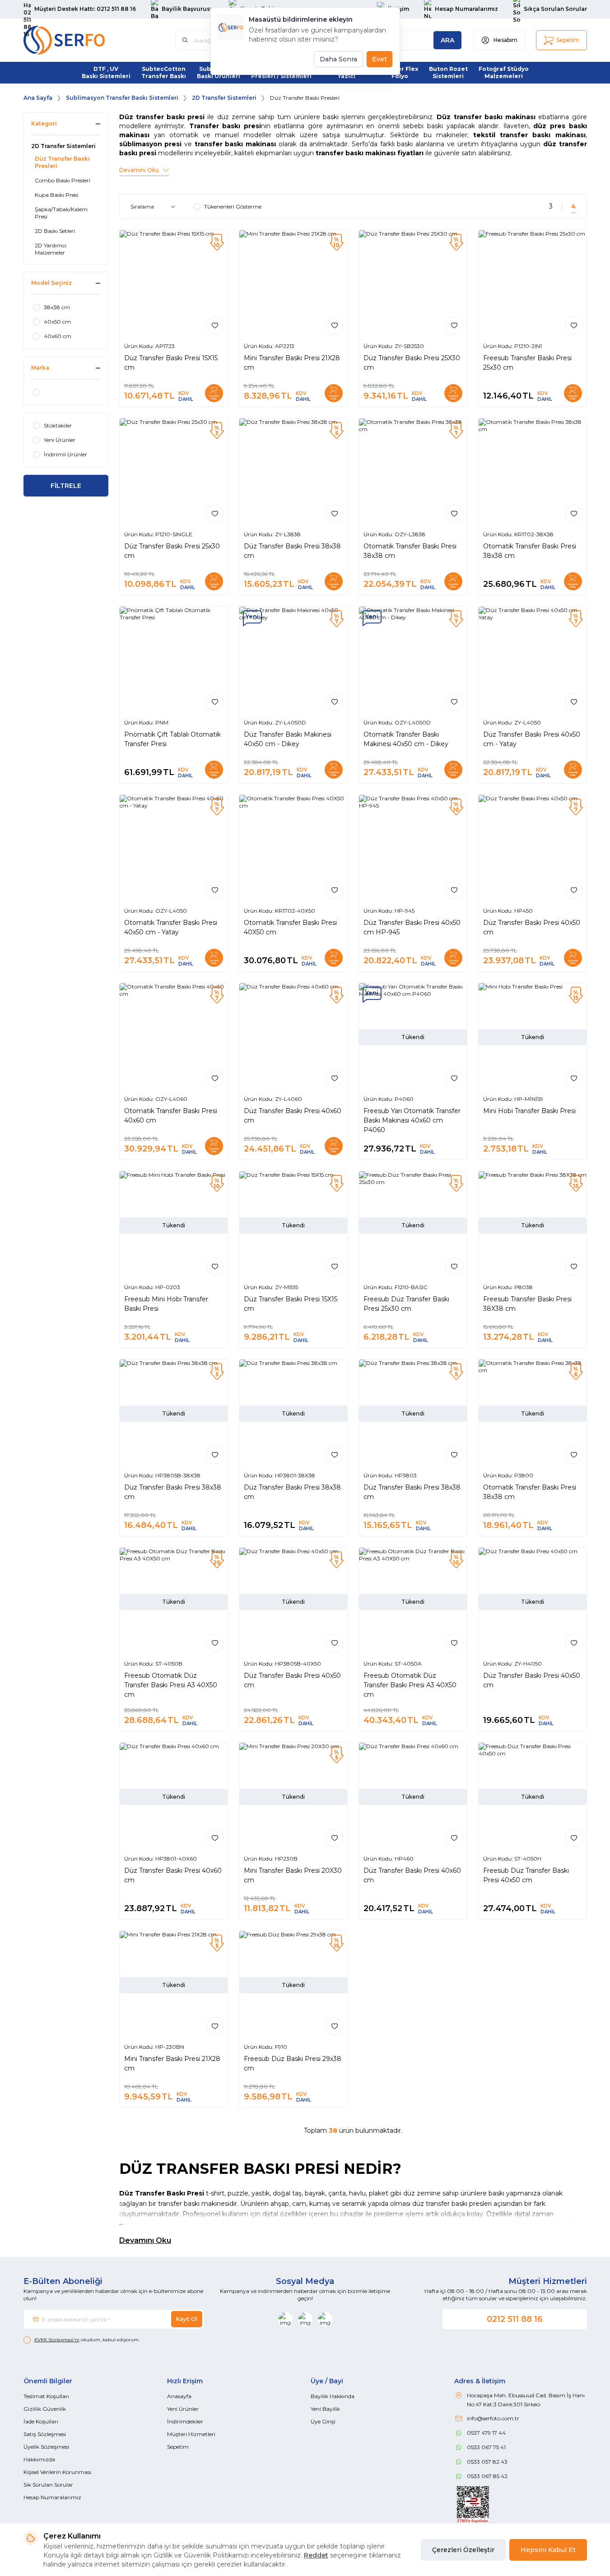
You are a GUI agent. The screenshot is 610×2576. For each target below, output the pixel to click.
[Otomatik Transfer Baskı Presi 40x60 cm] (174, 1037)
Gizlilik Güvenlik (45, 2409)
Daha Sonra (338, 59)
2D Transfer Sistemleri (224, 98)
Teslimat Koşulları (46, 2396)
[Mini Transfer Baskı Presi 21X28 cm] (293, 284)
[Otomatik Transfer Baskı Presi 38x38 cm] (413, 472)
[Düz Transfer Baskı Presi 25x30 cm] (174, 472)
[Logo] (78, 40)
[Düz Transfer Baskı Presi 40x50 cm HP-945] (413, 849)
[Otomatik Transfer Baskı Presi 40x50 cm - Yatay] (174, 849)
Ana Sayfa (38, 98)
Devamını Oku (145, 2240)
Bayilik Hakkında (333, 2396)
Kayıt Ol (187, 2319)
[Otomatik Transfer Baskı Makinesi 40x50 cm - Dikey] (413, 661)
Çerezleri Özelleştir (463, 2550)
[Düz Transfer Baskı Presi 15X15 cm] (174, 284)
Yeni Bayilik (325, 2409)
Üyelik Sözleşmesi (46, 2447)
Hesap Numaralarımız (52, 2497)
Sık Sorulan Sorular (48, 2485)
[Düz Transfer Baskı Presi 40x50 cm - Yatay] (533, 661)
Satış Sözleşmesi (45, 2434)
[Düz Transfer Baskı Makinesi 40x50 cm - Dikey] (293, 661)
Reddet (316, 2555)
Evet (380, 59)
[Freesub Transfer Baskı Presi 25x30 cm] (533, 284)
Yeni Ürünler (183, 2409)
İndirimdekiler (185, 2421)
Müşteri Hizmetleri (191, 2434)
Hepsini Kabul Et (548, 2550)
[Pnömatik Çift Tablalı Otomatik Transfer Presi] (174, 661)
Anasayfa (179, 2396)
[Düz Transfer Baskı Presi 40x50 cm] (533, 849)
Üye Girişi (323, 2421)
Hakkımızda (39, 2459)
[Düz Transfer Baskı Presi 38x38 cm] (293, 472)
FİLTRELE (66, 486)
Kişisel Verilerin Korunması (57, 2472)
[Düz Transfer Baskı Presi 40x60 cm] (293, 1037)
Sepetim (178, 2447)
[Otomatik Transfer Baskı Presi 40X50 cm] (293, 849)
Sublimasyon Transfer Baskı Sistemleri (122, 98)
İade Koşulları (41, 2421)
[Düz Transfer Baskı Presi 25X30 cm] (413, 284)
